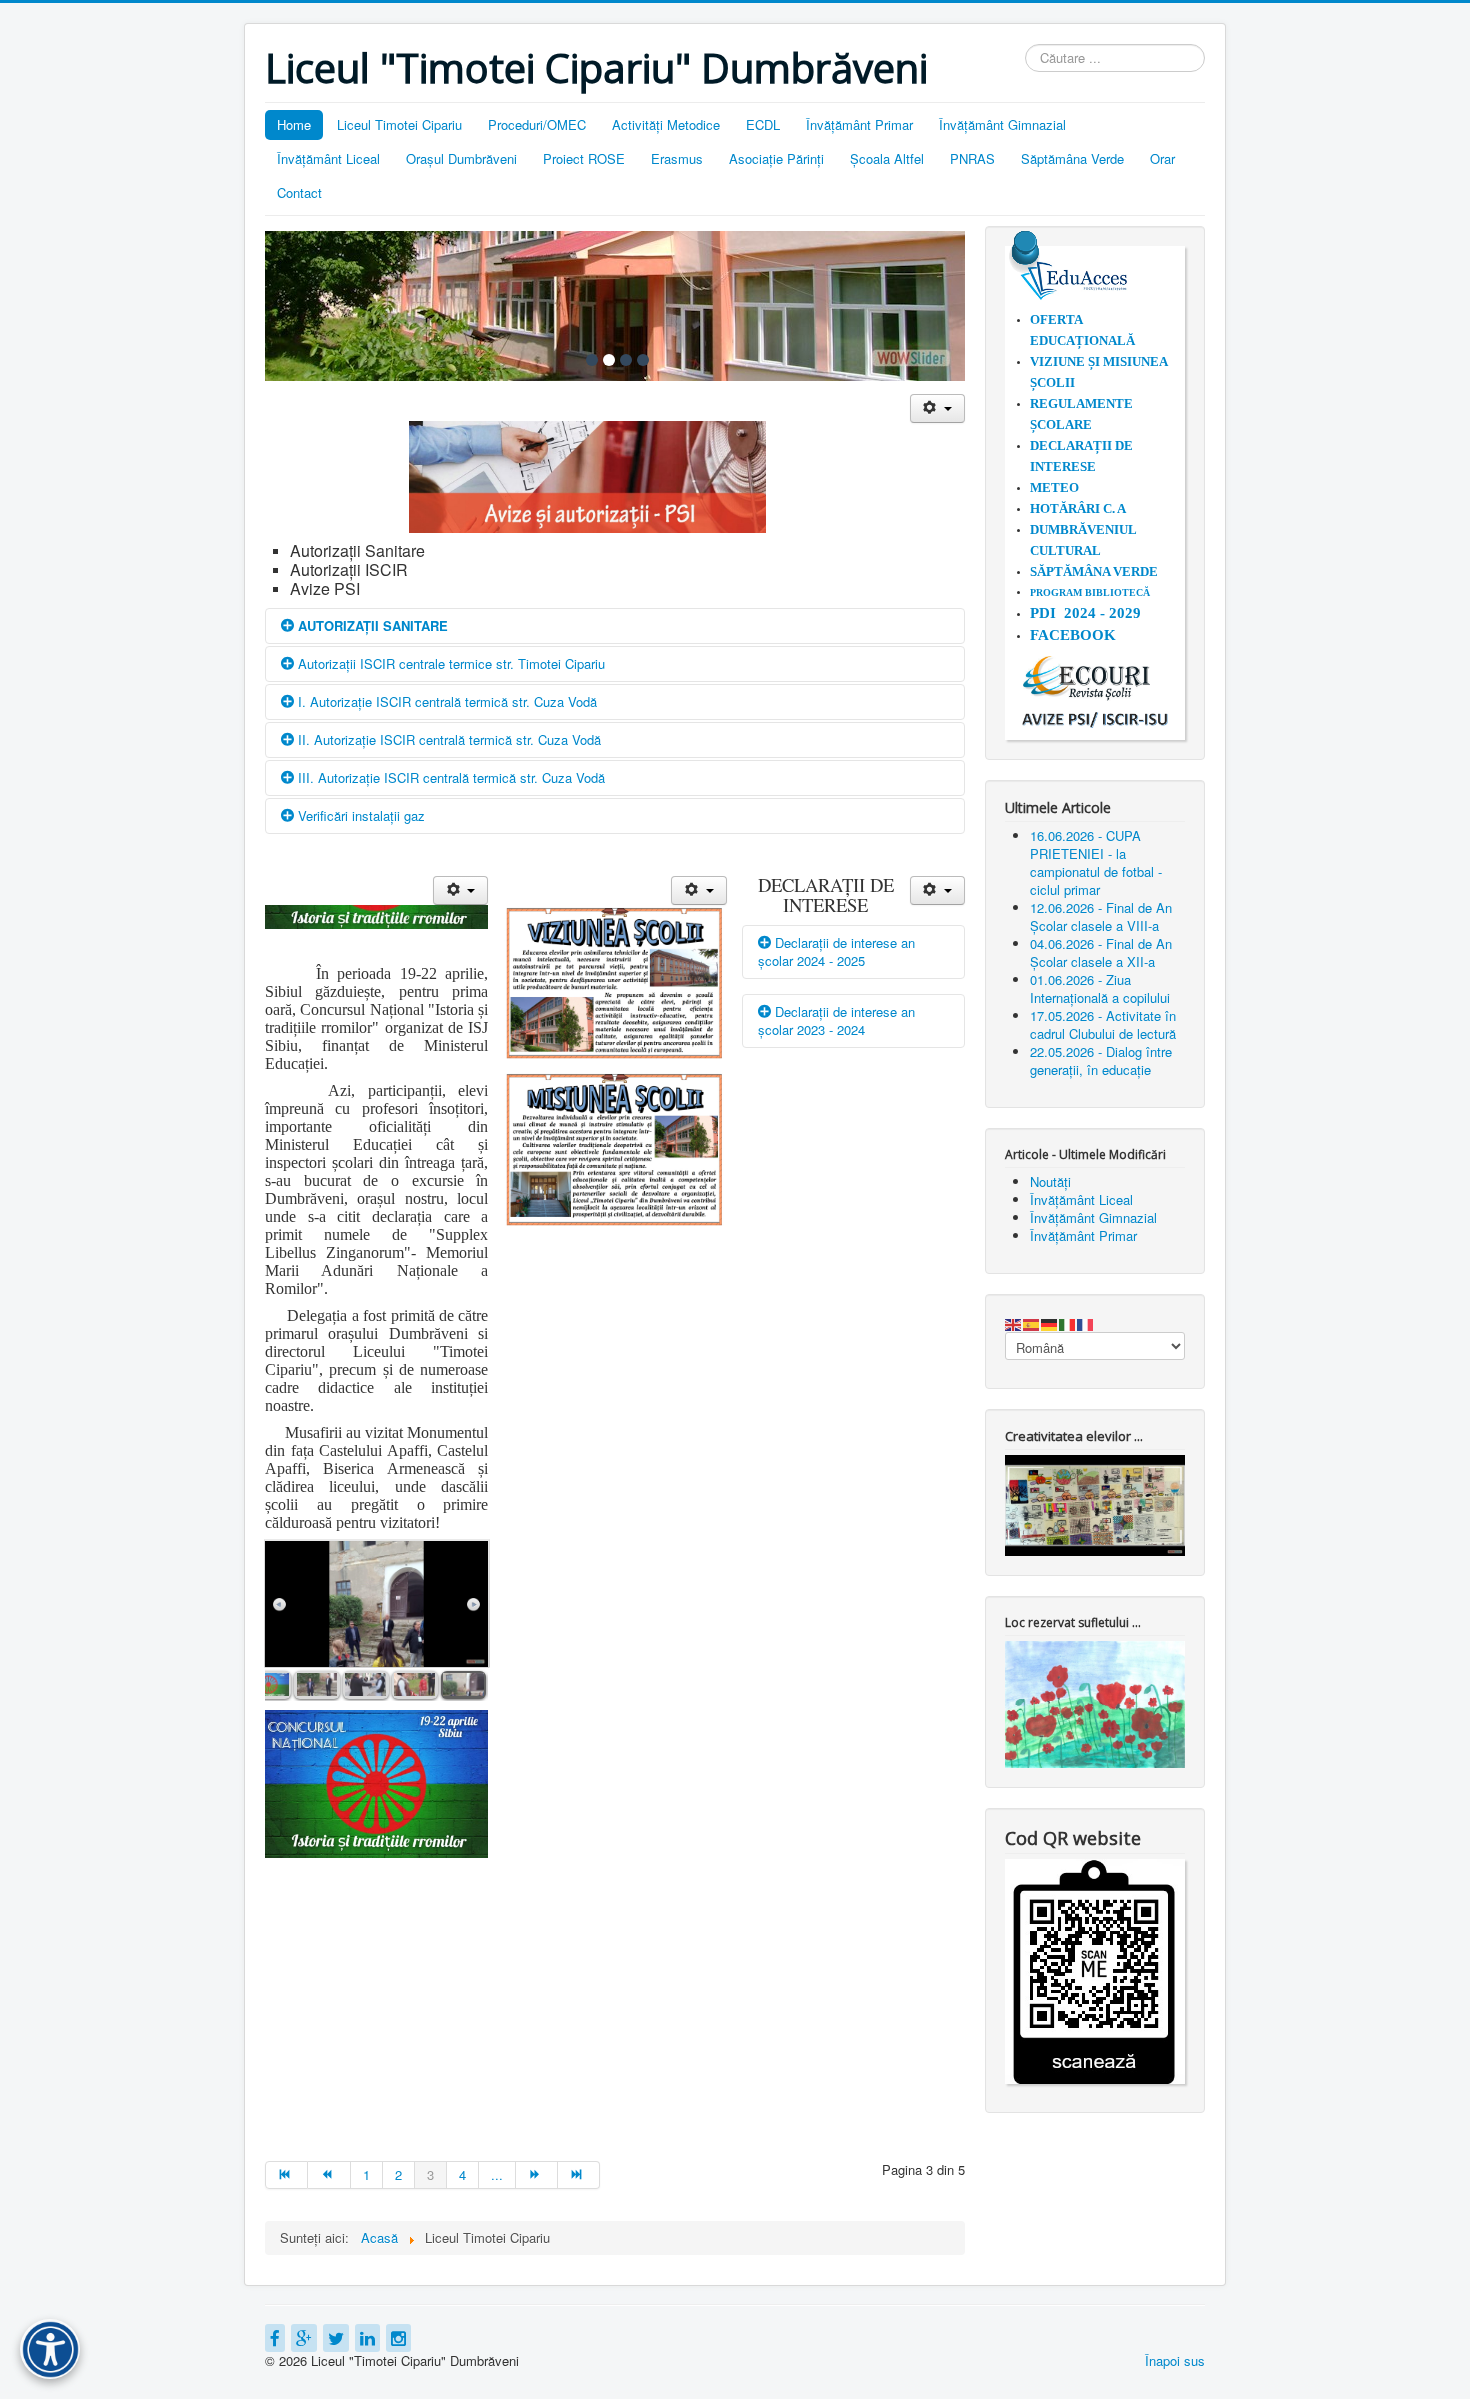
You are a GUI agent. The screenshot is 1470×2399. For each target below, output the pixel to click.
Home (294, 124)
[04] (643, 360)
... (497, 2174)
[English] (1014, 1322)
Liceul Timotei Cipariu (399, 124)
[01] (592, 360)
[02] (609, 360)
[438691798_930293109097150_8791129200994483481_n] (317, 1685)
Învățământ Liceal (328, 158)
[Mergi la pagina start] (286, 2175)
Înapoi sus (1175, 2360)
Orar (1162, 158)
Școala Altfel (887, 158)
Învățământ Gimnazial (1002, 124)
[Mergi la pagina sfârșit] (579, 2175)
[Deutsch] (1050, 1322)
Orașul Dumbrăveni (461, 158)
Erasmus (677, 158)
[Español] (1032, 1322)
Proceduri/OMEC (537, 124)
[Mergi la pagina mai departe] (537, 2175)
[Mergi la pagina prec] (329, 2175)
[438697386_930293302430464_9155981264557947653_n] (415, 1685)
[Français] (1086, 1322)
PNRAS (972, 158)
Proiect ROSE (584, 158)
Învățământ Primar (859, 124)
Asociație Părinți (776, 158)
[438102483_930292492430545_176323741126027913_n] (268, 1685)
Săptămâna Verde (1072, 158)
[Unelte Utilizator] (937, 408)
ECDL (763, 124)
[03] (626, 360)
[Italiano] (1068, 1322)
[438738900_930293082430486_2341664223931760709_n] (464, 1685)
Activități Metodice (666, 124)
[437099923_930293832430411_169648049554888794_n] (366, 1685)
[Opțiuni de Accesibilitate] (50, 2349)
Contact (299, 192)
